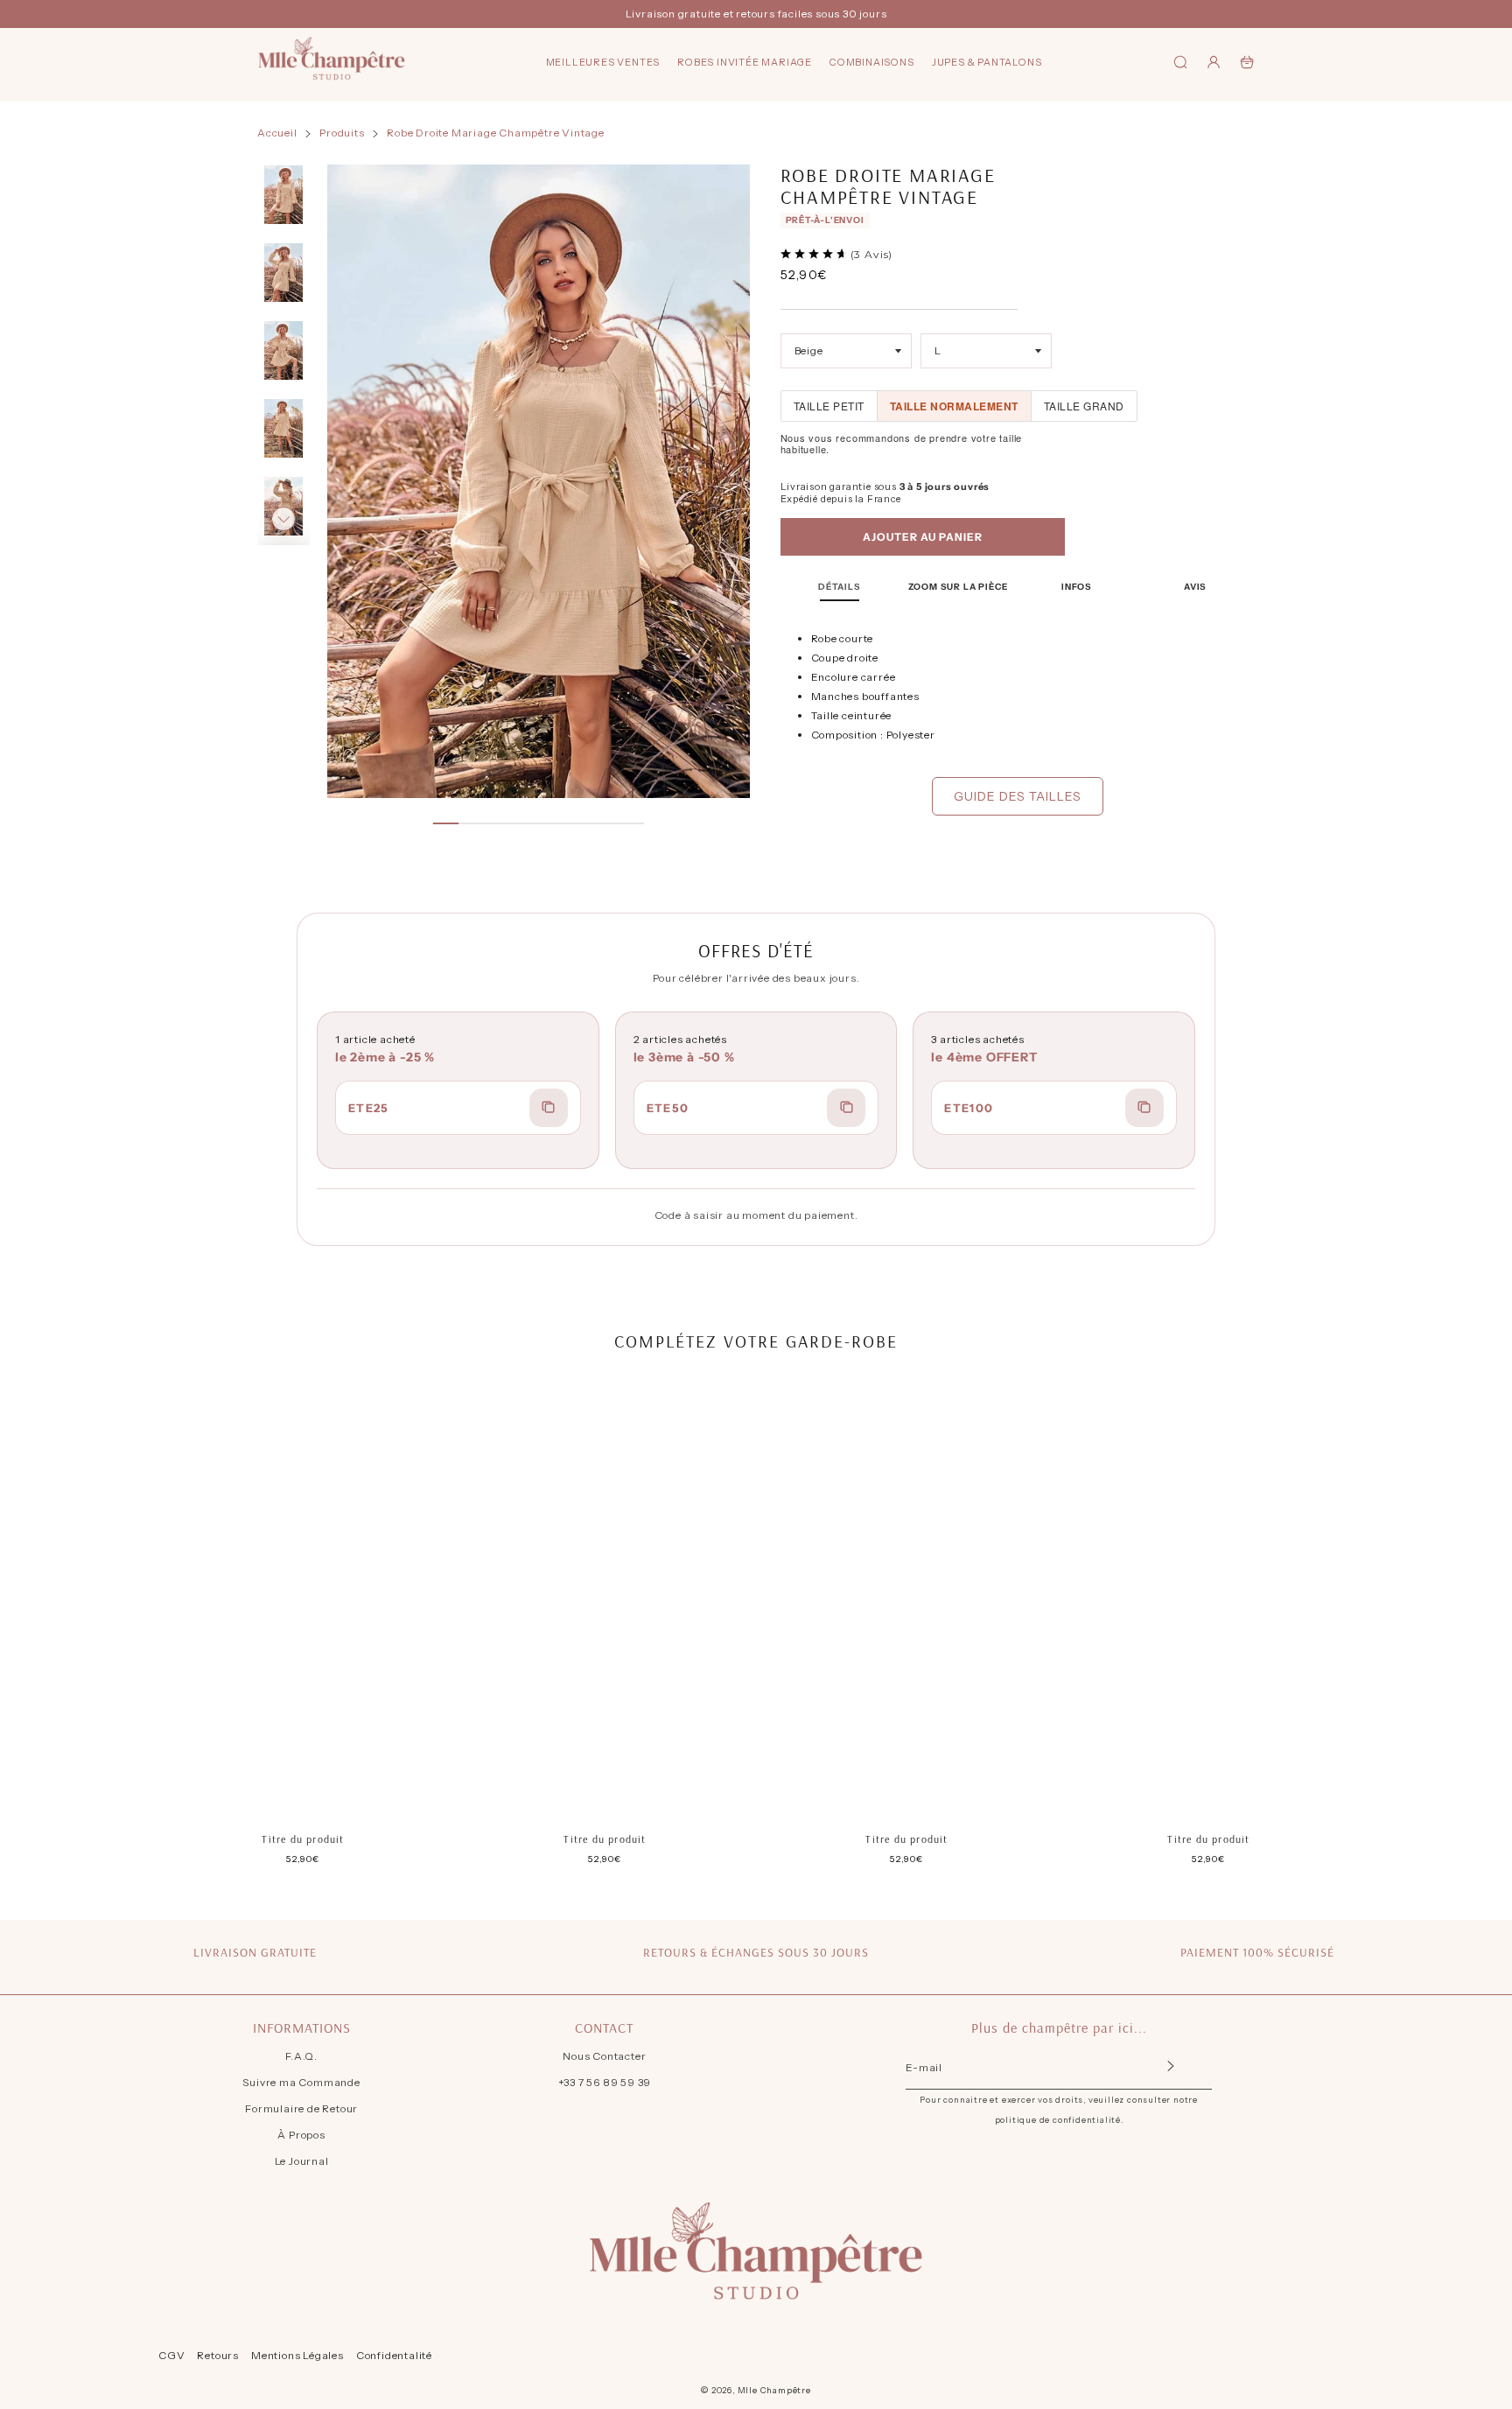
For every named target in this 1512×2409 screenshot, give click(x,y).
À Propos (301, 2135)
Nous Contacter (604, 2056)
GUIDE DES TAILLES (1018, 796)
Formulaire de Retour (301, 2108)
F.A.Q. (301, 2056)
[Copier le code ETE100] (1144, 1108)
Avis (1195, 587)
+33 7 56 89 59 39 (605, 2082)
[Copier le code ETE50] (846, 1108)
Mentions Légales (297, 2355)
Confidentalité (394, 2355)
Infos (1077, 587)
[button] (283, 191)
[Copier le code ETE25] (549, 1108)
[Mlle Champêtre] (332, 62)
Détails (840, 587)
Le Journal (302, 2161)
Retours (218, 2355)
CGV (171, 2355)
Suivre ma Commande (301, 2082)
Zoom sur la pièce (959, 587)
